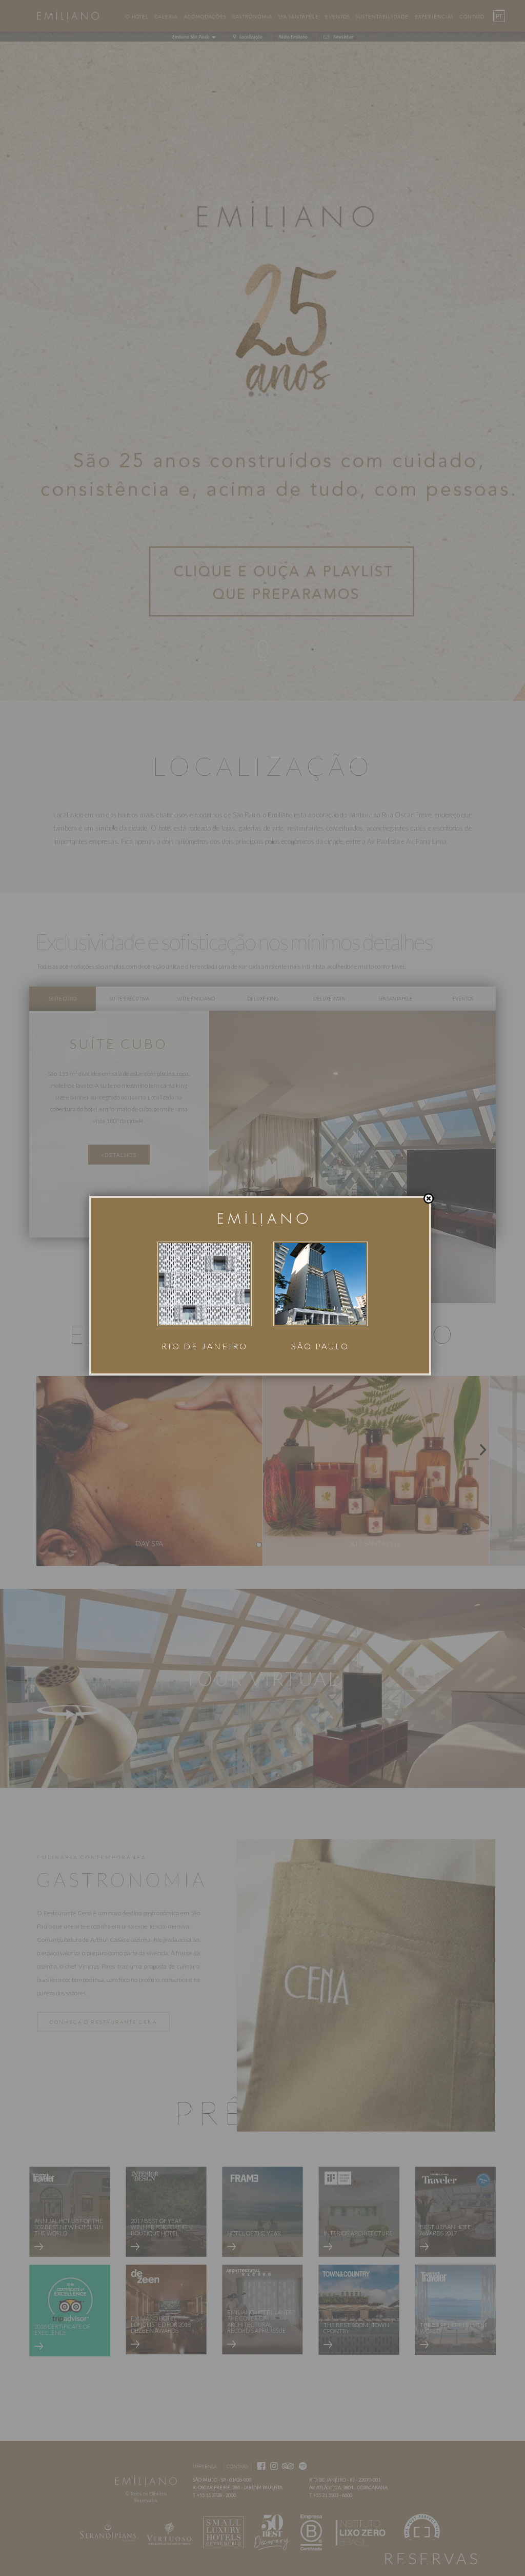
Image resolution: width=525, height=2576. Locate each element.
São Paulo (320, 1346)
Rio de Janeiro (205, 1346)
